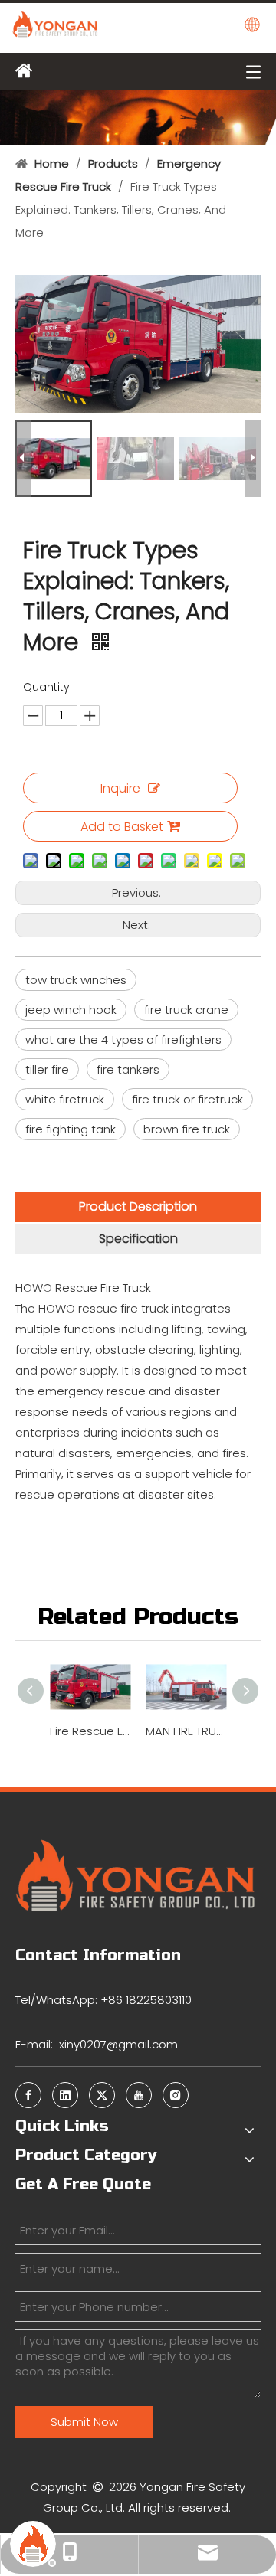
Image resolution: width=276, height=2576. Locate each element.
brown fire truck (187, 1129)
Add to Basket (122, 827)
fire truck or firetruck (187, 1099)
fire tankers (128, 1069)
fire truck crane (186, 1010)
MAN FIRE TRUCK (186, 1731)
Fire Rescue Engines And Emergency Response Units (90, 1731)
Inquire (120, 788)
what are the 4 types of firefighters (123, 1040)
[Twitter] (102, 2095)
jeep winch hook (71, 1010)
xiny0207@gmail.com (118, 2044)
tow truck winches (76, 980)
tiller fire (47, 1069)
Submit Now (84, 2422)
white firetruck (65, 1099)
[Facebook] (28, 2095)
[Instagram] (176, 2095)
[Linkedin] (65, 2095)
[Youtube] (139, 2095)
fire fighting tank (71, 1129)
